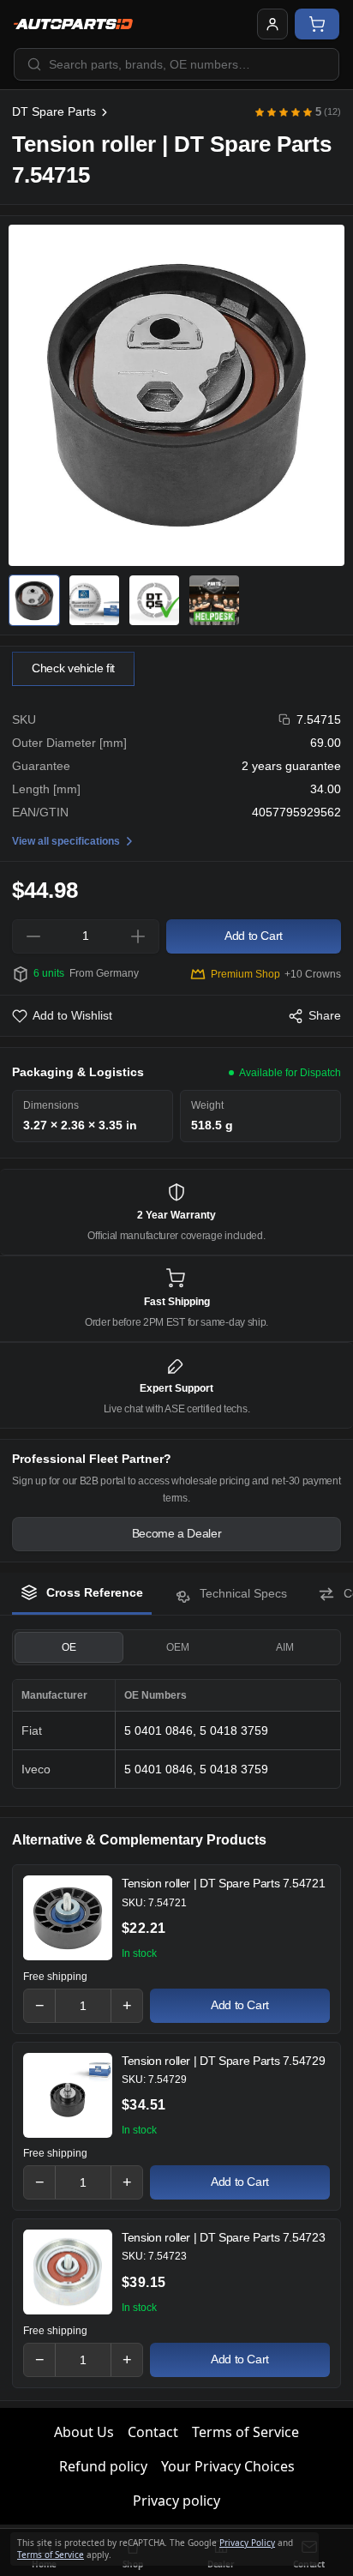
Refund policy (103, 2466)
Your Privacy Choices (228, 2466)
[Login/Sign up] (272, 24)
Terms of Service (245, 2432)
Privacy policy (176, 2501)
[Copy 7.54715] (285, 720)
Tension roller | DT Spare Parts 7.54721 (223, 1883)
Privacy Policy (247, 2543)
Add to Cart (240, 2005)
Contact (153, 2432)
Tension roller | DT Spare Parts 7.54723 (223, 2237)
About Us (84, 2432)
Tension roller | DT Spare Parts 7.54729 (223, 2061)
